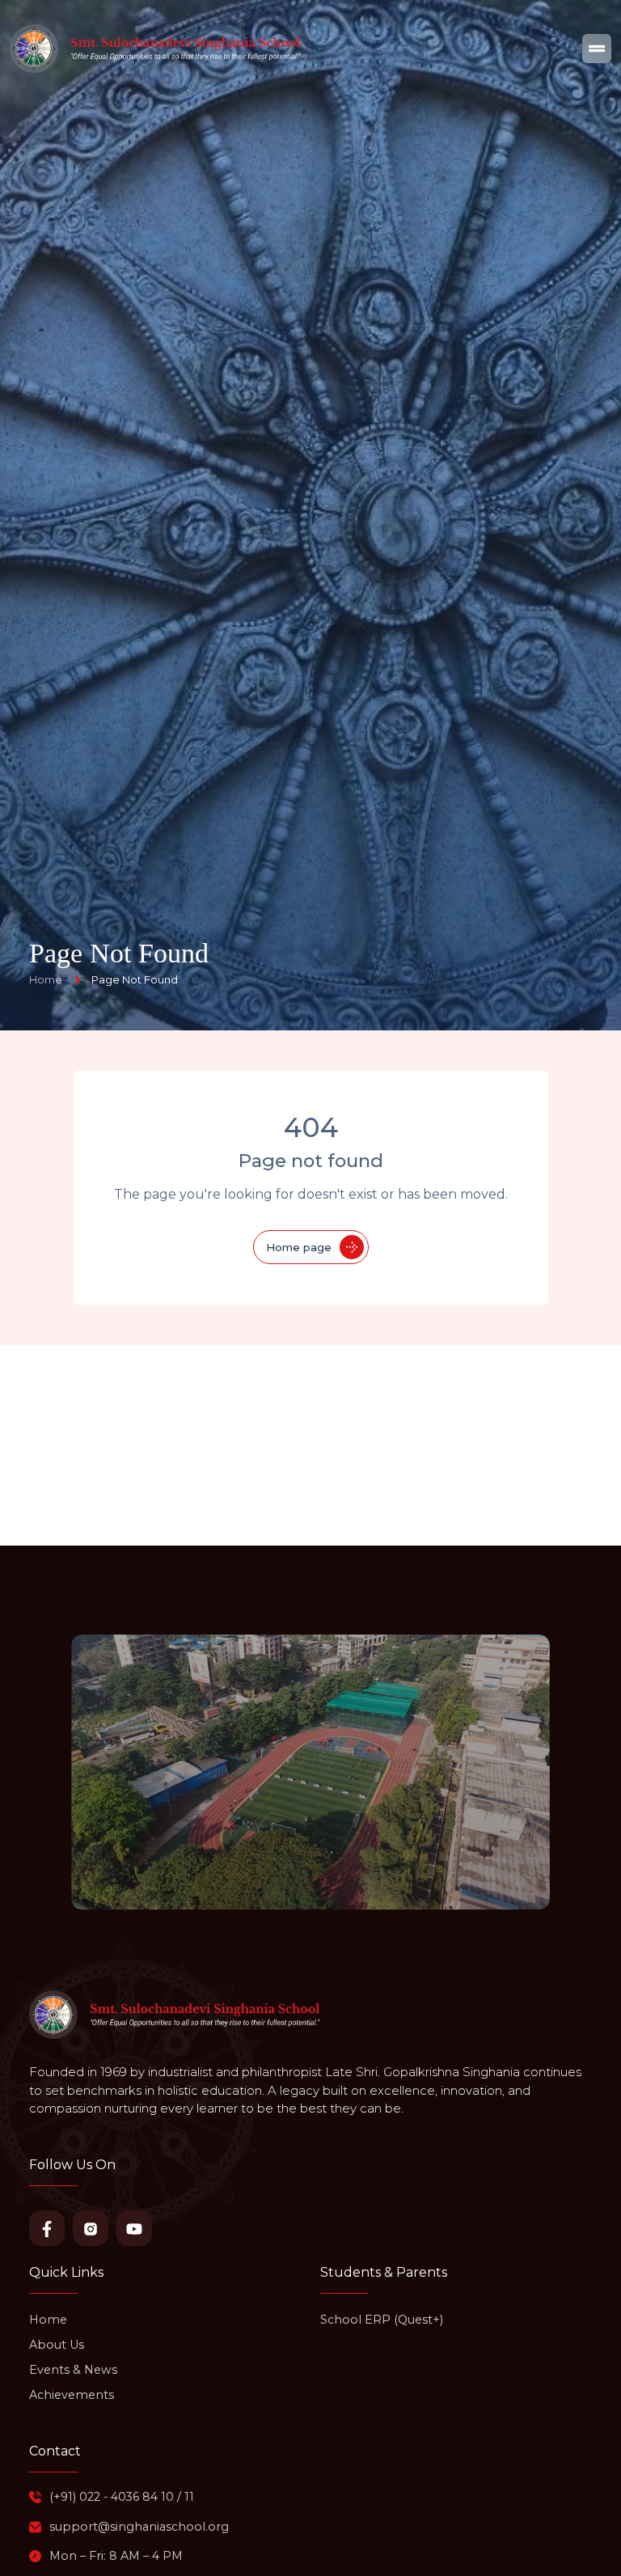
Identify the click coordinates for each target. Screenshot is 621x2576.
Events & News (73, 2370)
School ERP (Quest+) (382, 2320)
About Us (57, 2345)
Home (48, 2320)
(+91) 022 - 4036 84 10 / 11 (122, 2497)
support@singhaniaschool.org (139, 2527)
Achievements (72, 2395)
